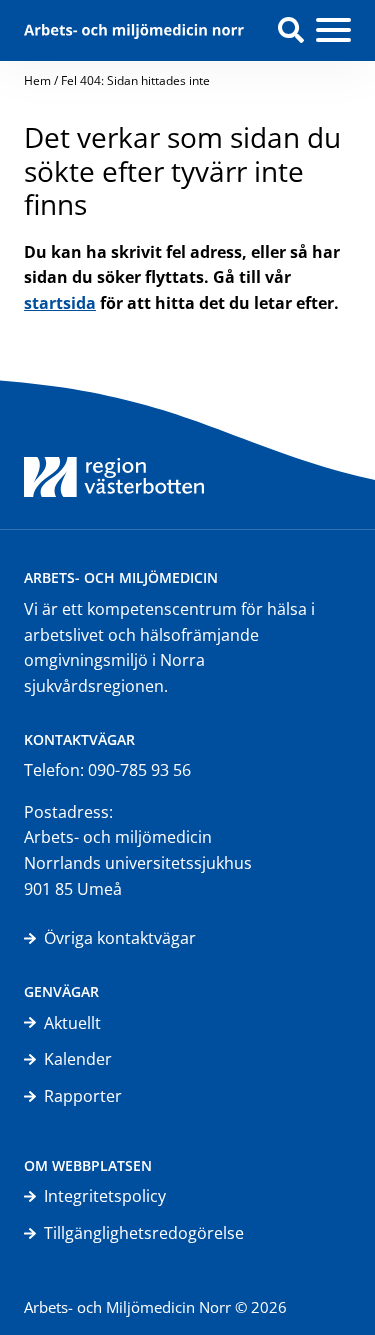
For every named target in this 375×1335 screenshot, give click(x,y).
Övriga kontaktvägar (120, 938)
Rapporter (83, 1096)
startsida (60, 303)
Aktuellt (72, 1023)
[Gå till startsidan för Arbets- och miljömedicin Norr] (134, 30)
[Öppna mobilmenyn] (333, 31)
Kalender (78, 1059)
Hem (37, 80)
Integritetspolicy (105, 1196)
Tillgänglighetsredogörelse (144, 1233)
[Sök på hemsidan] (291, 30)
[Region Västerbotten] (114, 453)
